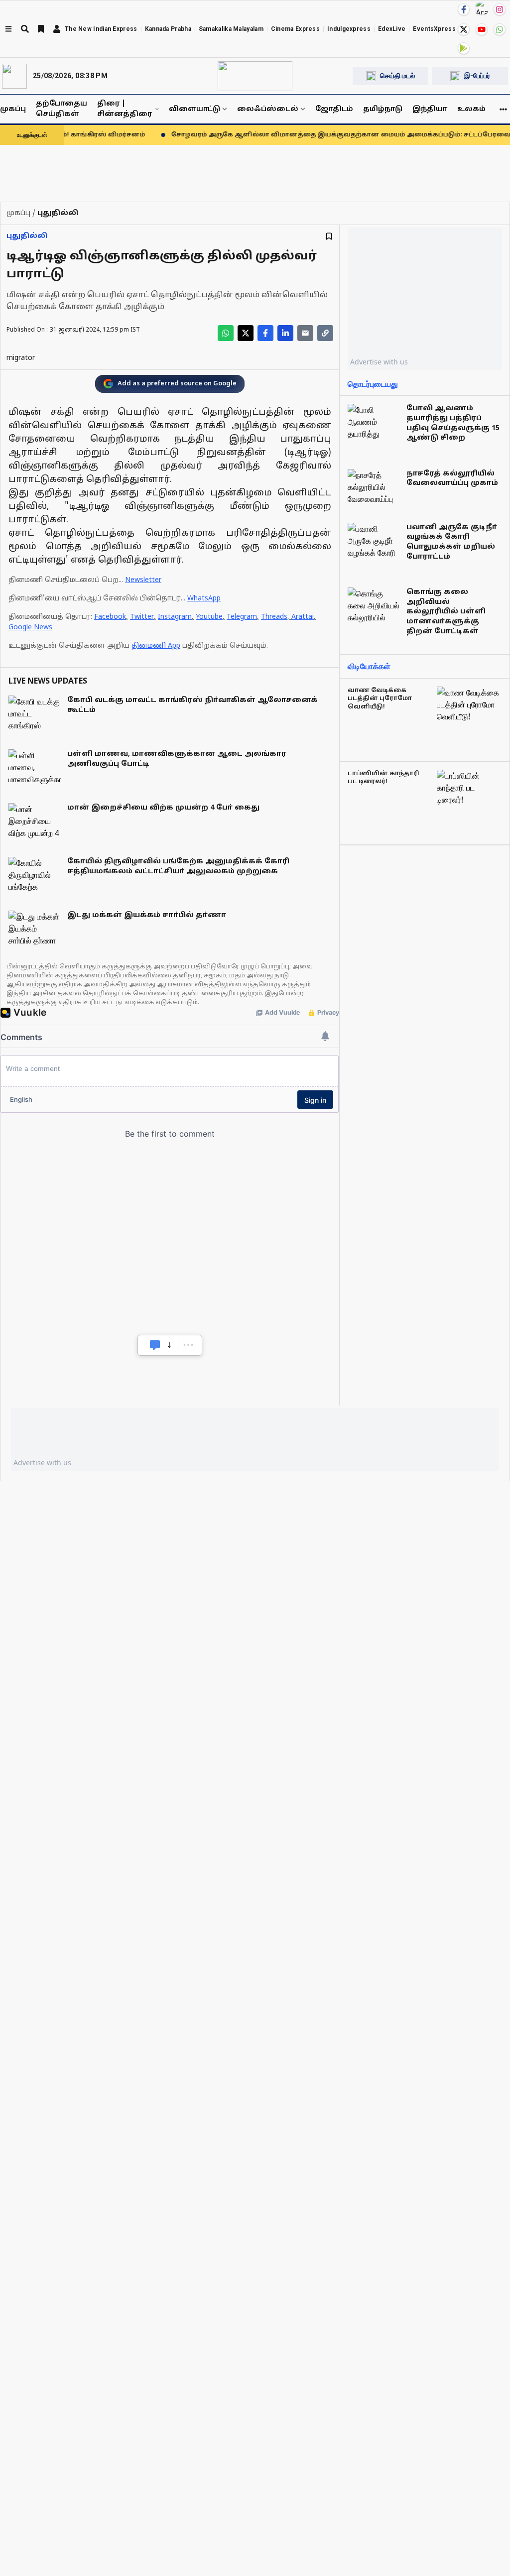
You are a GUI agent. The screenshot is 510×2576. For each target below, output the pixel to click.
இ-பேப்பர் (477, 76)
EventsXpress (434, 29)
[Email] (305, 333)
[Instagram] (500, 9)
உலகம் (471, 109)
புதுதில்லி (27, 236)
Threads (274, 617)
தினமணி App (156, 646)
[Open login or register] (57, 29)
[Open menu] (8, 29)
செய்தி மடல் (397, 76)
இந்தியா (430, 109)
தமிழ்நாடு (383, 109)
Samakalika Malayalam (231, 29)
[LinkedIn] (285, 333)
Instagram (175, 617)
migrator (21, 358)
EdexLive (392, 29)
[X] (464, 29)
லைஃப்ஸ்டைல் (268, 109)
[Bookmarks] (41, 29)
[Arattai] (482, 8)
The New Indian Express (101, 29)
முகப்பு (13, 109)
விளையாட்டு (194, 109)
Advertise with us (379, 362)
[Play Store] (464, 48)
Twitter (142, 617)
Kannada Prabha (168, 29)
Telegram (242, 617)
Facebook (110, 617)
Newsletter (143, 580)
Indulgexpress (349, 29)
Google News (30, 628)
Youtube (209, 617)
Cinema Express (295, 29)
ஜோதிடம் (334, 109)
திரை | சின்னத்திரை (125, 109)
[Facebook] (464, 9)
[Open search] (25, 29)
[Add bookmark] (329, 236)
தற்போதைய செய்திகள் (62, 109)
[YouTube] (482, 29)
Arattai (303, 617)
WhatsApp (204, 599)
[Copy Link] (325, 333)
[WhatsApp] (500, 29)
